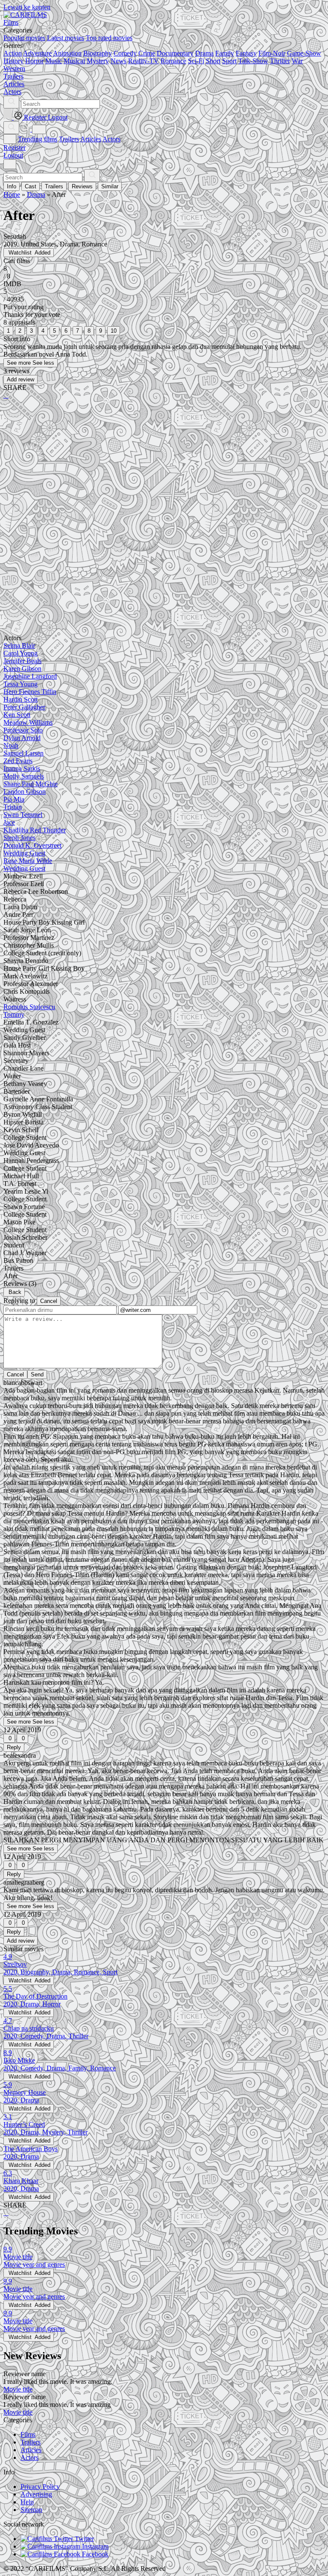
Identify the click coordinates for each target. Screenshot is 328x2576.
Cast (31, 186)
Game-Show (304, 53)
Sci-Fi (196, 61)
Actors (111, 139)
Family (225, 53)
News (119, 61)
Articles (91, 139)
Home (12, 195)
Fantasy (246, 53)
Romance (173, 61)
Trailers (69, 139)
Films (28, 2434)
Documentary (175, 53)
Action (13, 53)
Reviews (82, 186)
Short (213, 61)
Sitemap (31, 2510)
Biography (98, 53)
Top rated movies (109, 38)
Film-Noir (272, 53)
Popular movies (24, 38)
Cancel (49, 1301)
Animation (67, 53)
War (297, 61)
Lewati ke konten (27, 7)
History (13, 61)
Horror (34, 61)
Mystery (98, 61)
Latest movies (66, 38)
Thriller (280, 61)
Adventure (37, 53)
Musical (74, 61)
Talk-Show (253, 61)
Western (14, 69)
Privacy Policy (40, 2487)
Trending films (38, 139)
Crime (147, 53)
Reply (14, 1747)
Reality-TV (143, 61)
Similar (110, 186)
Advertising (36, 2494)
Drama (204, 53)
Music (54, 61)
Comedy (125, 53)
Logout (13, 155)
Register (15, 148)
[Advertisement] (164, 473)
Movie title (18, 2389)
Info (12, 186)
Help (27, 2502)
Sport (229, 61)
